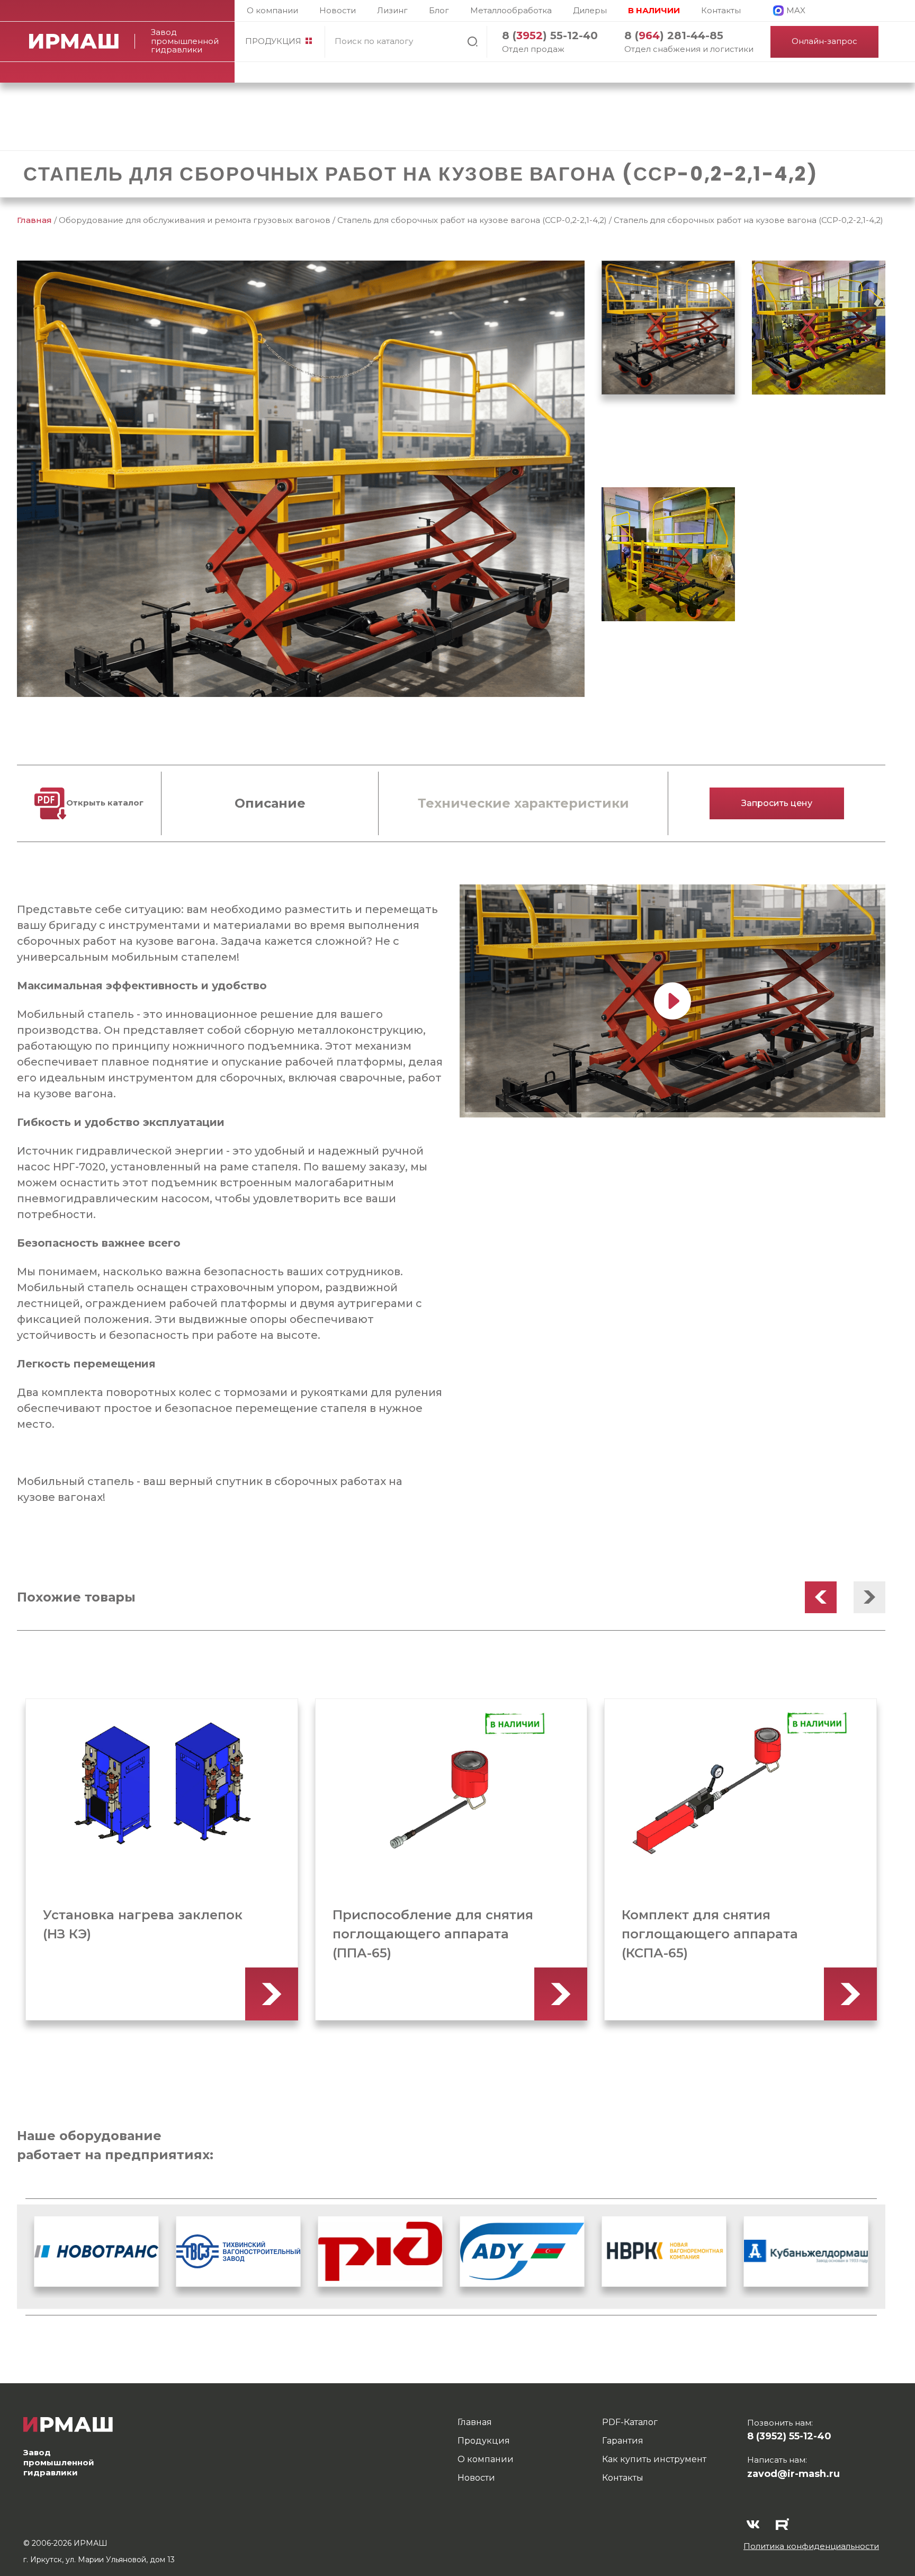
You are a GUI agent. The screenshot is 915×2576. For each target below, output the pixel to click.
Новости (338, 10)
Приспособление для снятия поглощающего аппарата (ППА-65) (143, 1934)
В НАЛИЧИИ (654, 10)
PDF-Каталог (630, 2422)
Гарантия (623, 2441)
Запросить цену (777, 803)
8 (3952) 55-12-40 (789, 2436)
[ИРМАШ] (82, 41)
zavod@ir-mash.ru (793, 2474)
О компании (272, 10)
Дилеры (590, 10)
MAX (796, 10)
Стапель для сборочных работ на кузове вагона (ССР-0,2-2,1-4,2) (472, 220)
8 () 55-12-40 (550, 35)
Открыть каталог (105, 803)
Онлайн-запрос (824, 41)
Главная (34, 220)
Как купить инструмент (654, 2459)
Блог (439, 10)
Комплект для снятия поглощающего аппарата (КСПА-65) (420, 1934)
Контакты (721, 10)
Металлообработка (511, 10)
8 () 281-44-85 (674, 35)
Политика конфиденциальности (811, 2546)
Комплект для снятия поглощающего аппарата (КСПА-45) (710, 1934)
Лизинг (392, 10)
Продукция (273, 41)
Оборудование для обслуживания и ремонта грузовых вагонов (195, 220)
